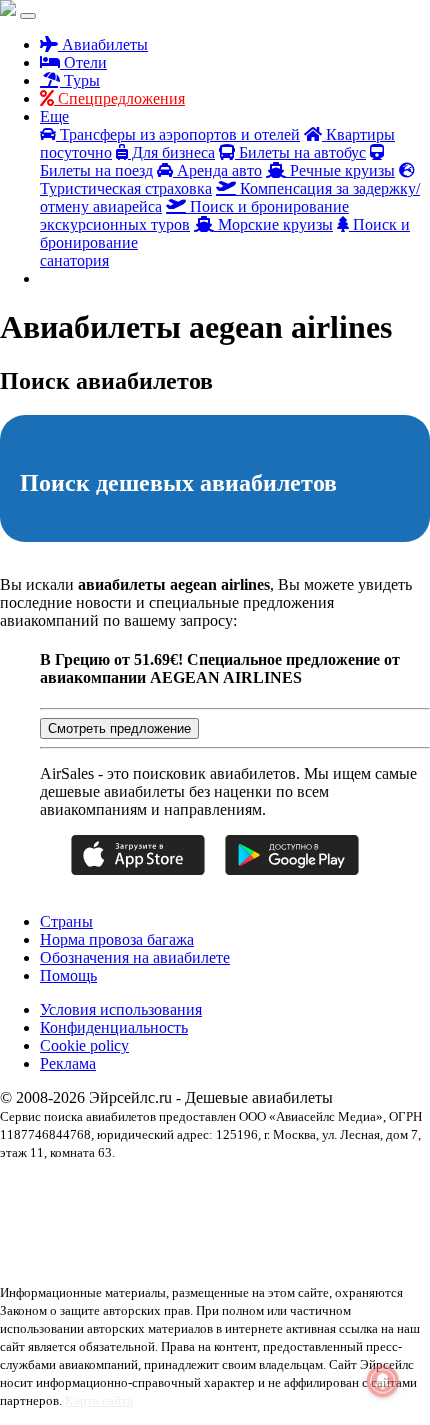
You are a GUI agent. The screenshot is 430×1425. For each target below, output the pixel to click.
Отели (83, 62)
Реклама (68, 1063)
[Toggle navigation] (28, 16)
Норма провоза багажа (117, 939)
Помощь (68, 975)
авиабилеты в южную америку (217, 1187)
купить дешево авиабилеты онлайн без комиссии (168, 1259)
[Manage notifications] (383, 1381)
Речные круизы (340, 170)
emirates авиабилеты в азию (68, 1187)
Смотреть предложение (119, 728)
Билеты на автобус (300, 152)
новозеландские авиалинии (360, 1259)
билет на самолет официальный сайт (90, 1241)
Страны (66, 921)
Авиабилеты (103, 44)
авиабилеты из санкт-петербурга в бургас (213, 1205)
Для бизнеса (171, 152)
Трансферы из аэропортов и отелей (178, 134)
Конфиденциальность (114, 1027)
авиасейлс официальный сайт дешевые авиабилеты (296, 1223)
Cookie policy (84, 1045)
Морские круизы (273, 224)
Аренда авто (217, 170)
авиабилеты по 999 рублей (100, 1223)
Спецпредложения (119, 98)
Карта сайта (99, 1400)
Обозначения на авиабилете (135, 957)
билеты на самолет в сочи (248, 1241)
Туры (80, 80)
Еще (54, 116)
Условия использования (121, 1009)
